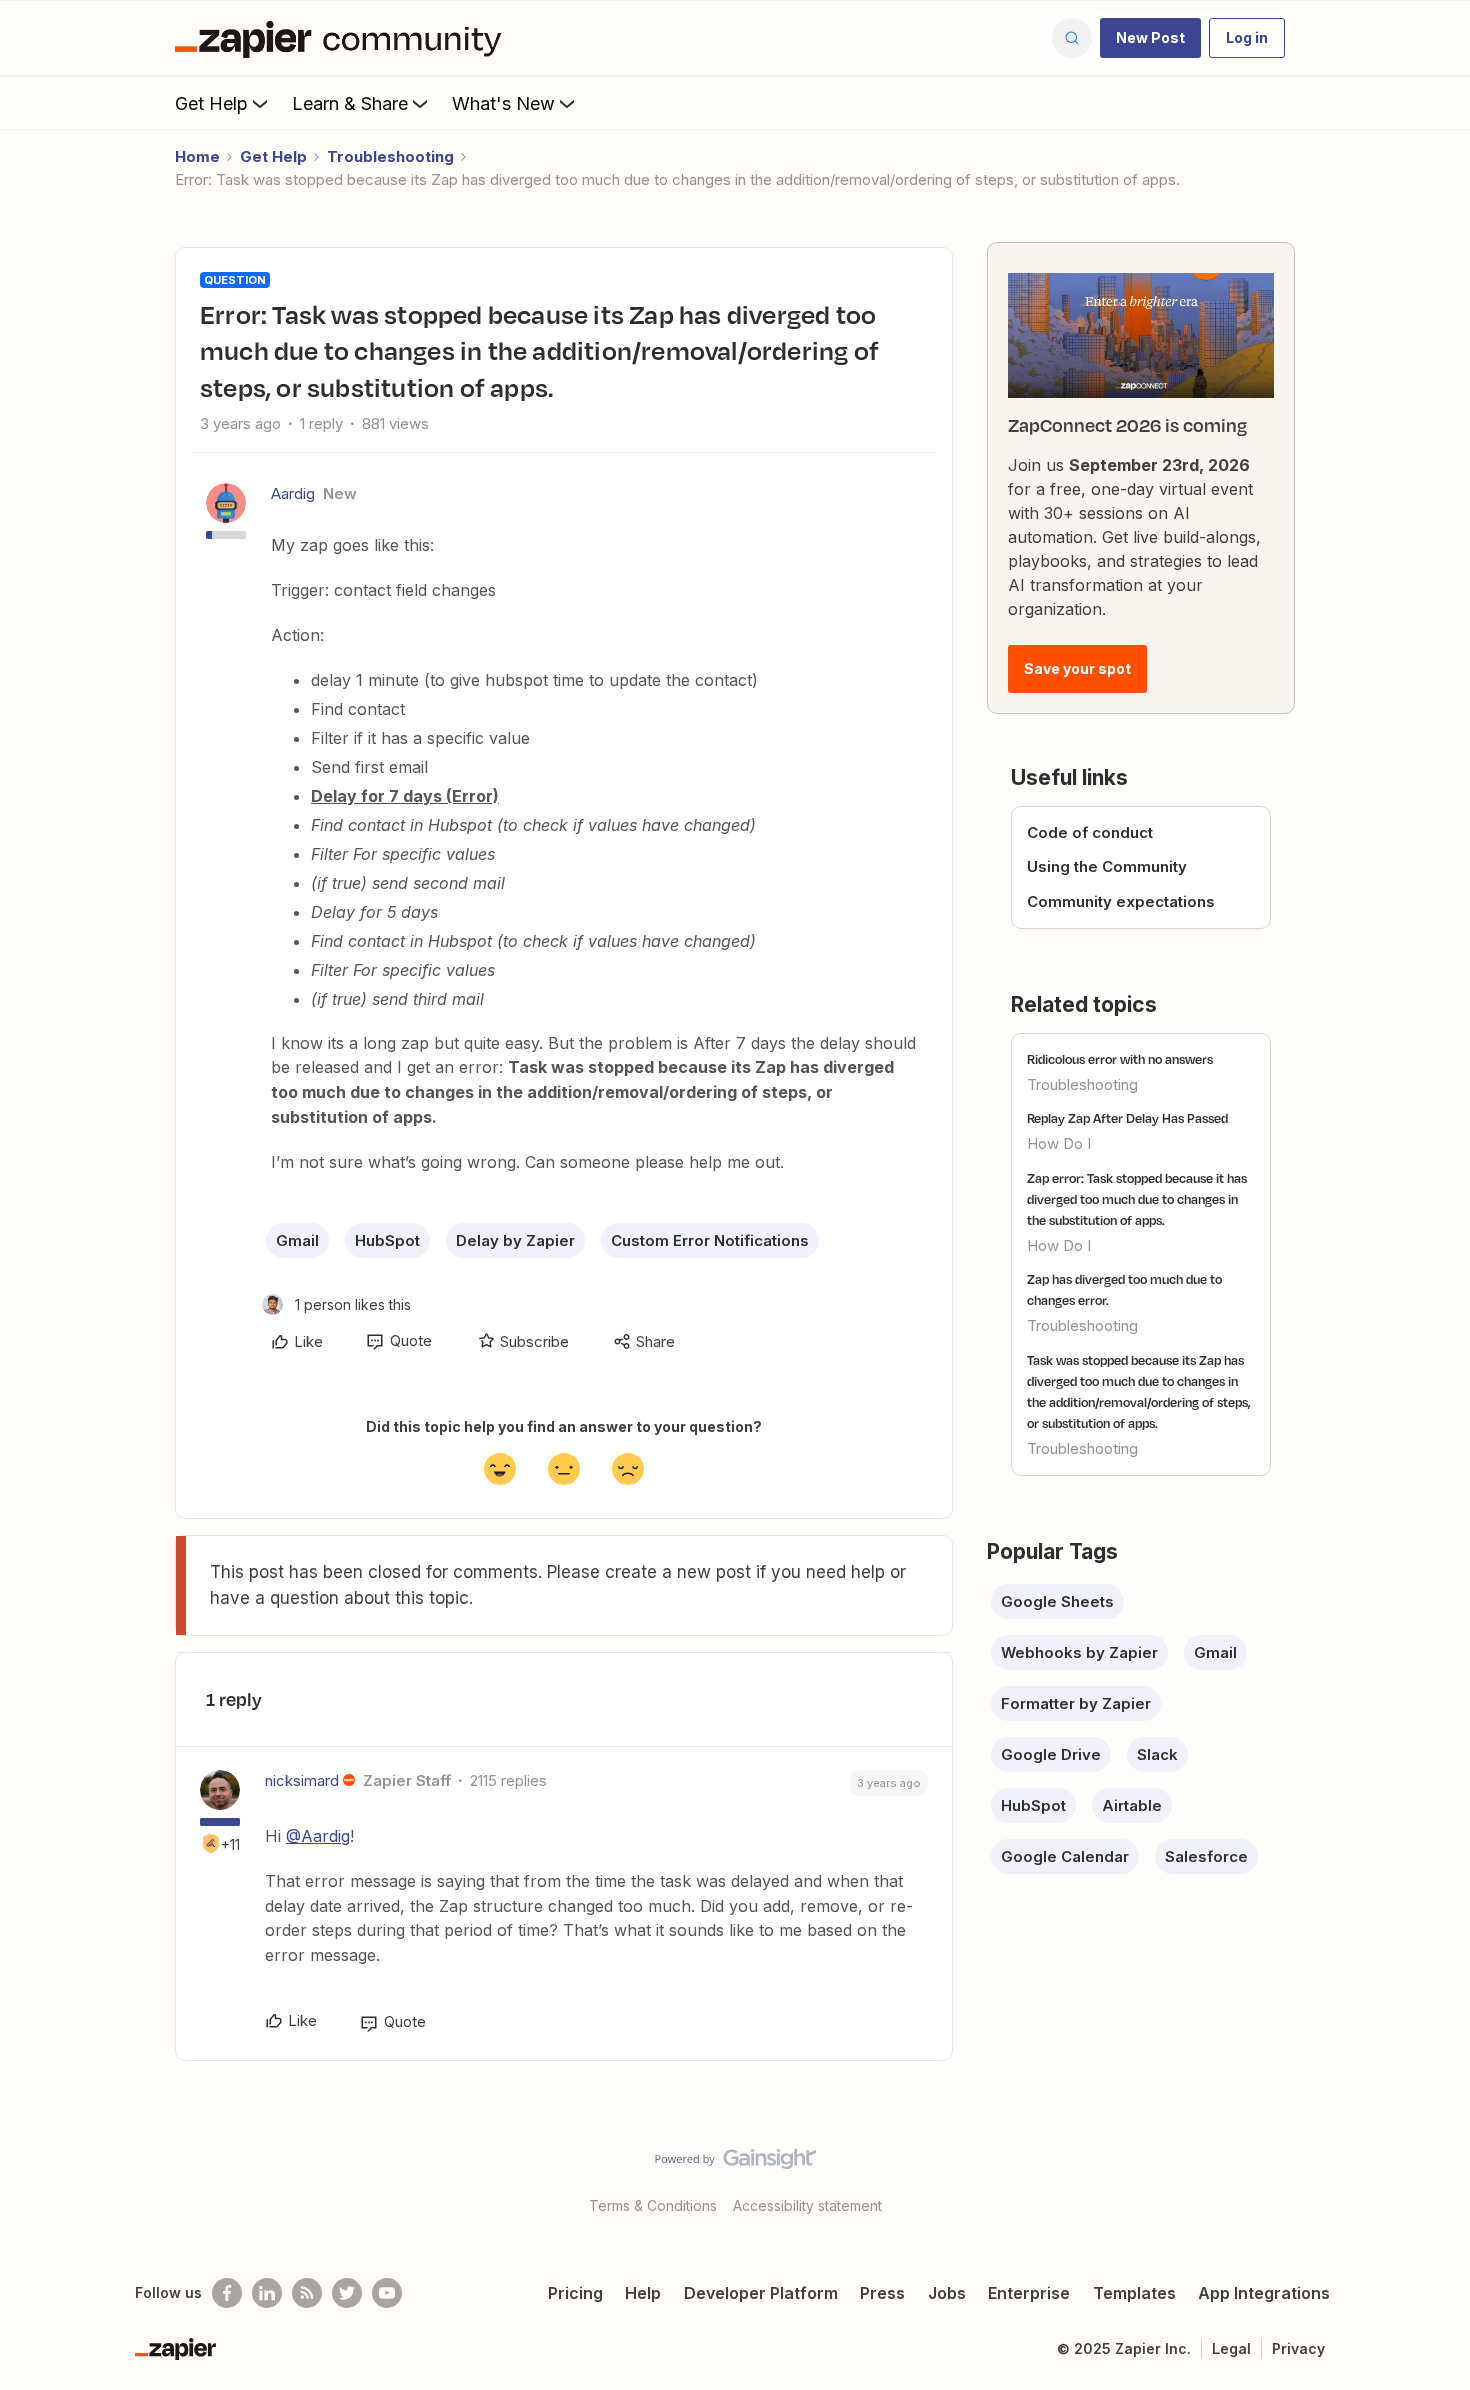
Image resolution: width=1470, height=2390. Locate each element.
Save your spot (1077, 668)
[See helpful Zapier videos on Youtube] (387, 2293)
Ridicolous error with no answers (1120, 1059)
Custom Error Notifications (710, 1240)
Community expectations (1121, 901)
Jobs (947, 2293)
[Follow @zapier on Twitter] (347, 2293)
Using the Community (1107, 866)
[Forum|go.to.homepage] (343, 38)
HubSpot (387, 1240)
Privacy (1298, 2348)
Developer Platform (761, 2293)
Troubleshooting (390, 156)
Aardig (293, 493)
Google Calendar (1065, 1856)
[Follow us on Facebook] (227, 2293)
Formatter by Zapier (1076, 1703)
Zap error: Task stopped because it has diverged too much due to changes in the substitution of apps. (1137, 1199)
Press (882, 2293)
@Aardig (318, 1836)
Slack (1157, 1754)
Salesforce (1206, 1856)
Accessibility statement (807, 2205)
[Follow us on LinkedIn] (267, 2293)
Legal (1231, 2348)
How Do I (1059, 1143)
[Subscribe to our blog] (307, 2293)
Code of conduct (1090, 832)
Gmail (297, 1240)
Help (643, 2293)
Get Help (211, 103)
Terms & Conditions (653, 2205)
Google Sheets (1057, 1601)
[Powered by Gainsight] (735, 2164)
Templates (1134, 2293)
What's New (503, 103)
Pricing (575, 2293)
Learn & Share (350, 103)
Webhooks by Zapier (1079, 1652)
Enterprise (1029, 2293)
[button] (1150, 38)
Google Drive (1051, 1754)
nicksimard (302, 1780)
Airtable (1132, 1805)
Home (197, 156)
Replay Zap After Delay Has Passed (1127, 1118)
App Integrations (1264, 2293)
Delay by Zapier (515, 1240)
